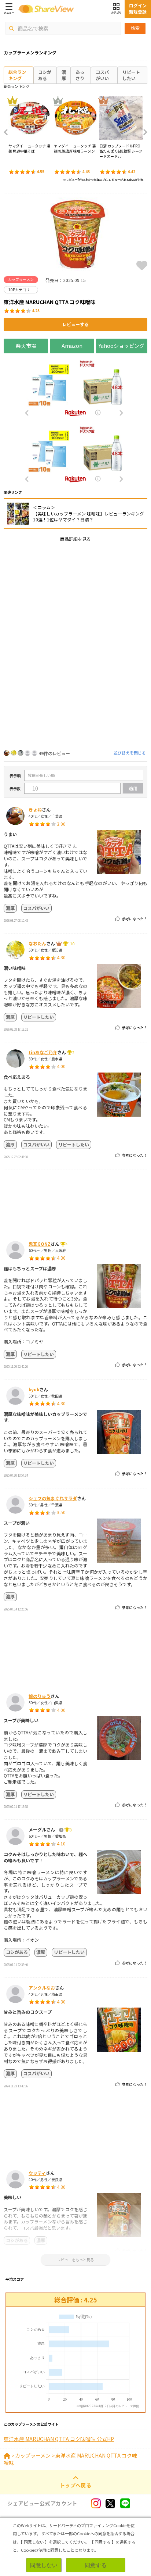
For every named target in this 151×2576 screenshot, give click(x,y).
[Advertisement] (75, 624)
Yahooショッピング (121, 346)
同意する (96, 2565)
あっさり (80, 75)
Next (143, 132)
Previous (8, 132)
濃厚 (64, 75)
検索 (135, 28)
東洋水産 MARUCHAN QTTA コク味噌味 (70, 2459)
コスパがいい (102, 75)
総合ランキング (17, 75)
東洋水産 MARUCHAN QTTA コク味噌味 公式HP (59, 2439)
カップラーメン (33, 2455)
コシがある (45, 75)
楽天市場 (26, 346)
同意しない (44, 2565)
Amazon (72, 346)
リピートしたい (131, 75)
